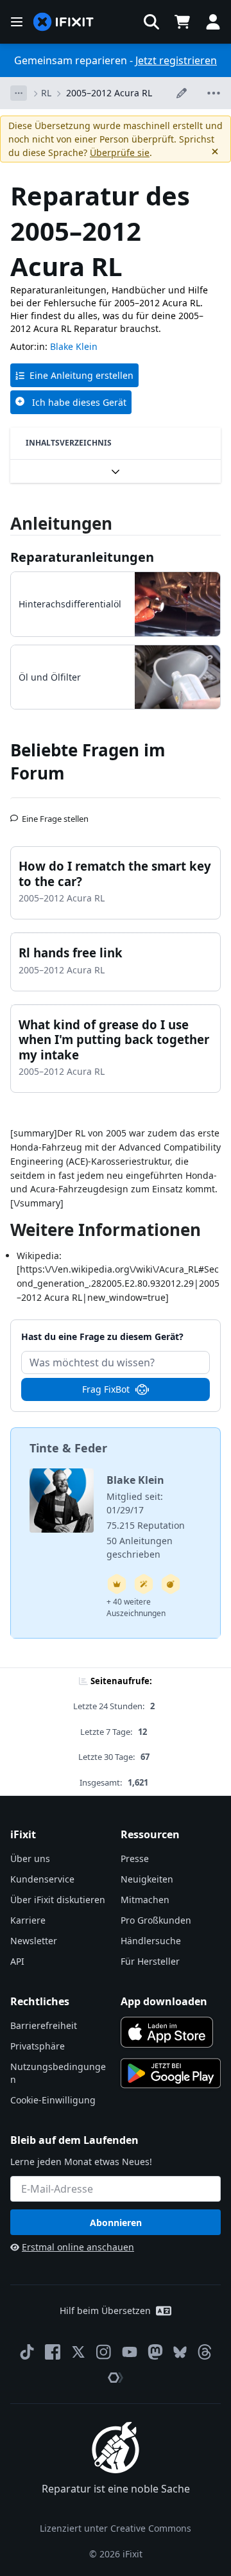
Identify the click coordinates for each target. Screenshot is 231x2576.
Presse (135, 1858)
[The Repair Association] (116, 2378)
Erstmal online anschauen (78, 2247)
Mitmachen (145, 1900)
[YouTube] (130, 2352)
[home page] (64, 22)
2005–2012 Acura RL (109, 93)
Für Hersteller (150, 1961)
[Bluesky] (180, 2352)
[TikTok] (27, 2352)
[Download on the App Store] (167, 2032)
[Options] (19, 93)
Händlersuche (151, 1941)
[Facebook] (53, 2352)
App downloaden (164, 2001)
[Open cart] (182, 22)
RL (46, 93)
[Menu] (17, 22)
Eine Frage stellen (55, 814)
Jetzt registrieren (176, 60)
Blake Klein (74, 346)
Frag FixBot (106, 1389)
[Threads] (205, 2352)
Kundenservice (42, 1879)
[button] (151, 22)
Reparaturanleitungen (82, 557)
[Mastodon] (155, 2352)
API (17, 1961)
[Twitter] (78, 2352)
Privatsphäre (38, 2046)
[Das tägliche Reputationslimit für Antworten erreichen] (117, 1584)
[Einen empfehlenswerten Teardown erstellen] (171, 1584)
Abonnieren (116, 2223)
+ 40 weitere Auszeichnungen (136, 1607)
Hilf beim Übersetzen (105, 2311)
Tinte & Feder (68, 1448)
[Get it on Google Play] (171, 2073)
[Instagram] (104, 2352)
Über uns (30, 1858)
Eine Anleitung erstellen (81, 375)
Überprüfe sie (120, 152)
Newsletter (34, 1941)
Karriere (28, 1920)
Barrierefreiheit (44, 2025)
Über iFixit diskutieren (58, 1900)
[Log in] (213, 22)
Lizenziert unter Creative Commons (116, 2528)
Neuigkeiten (147, 1879)
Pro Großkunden (156, 1920)
